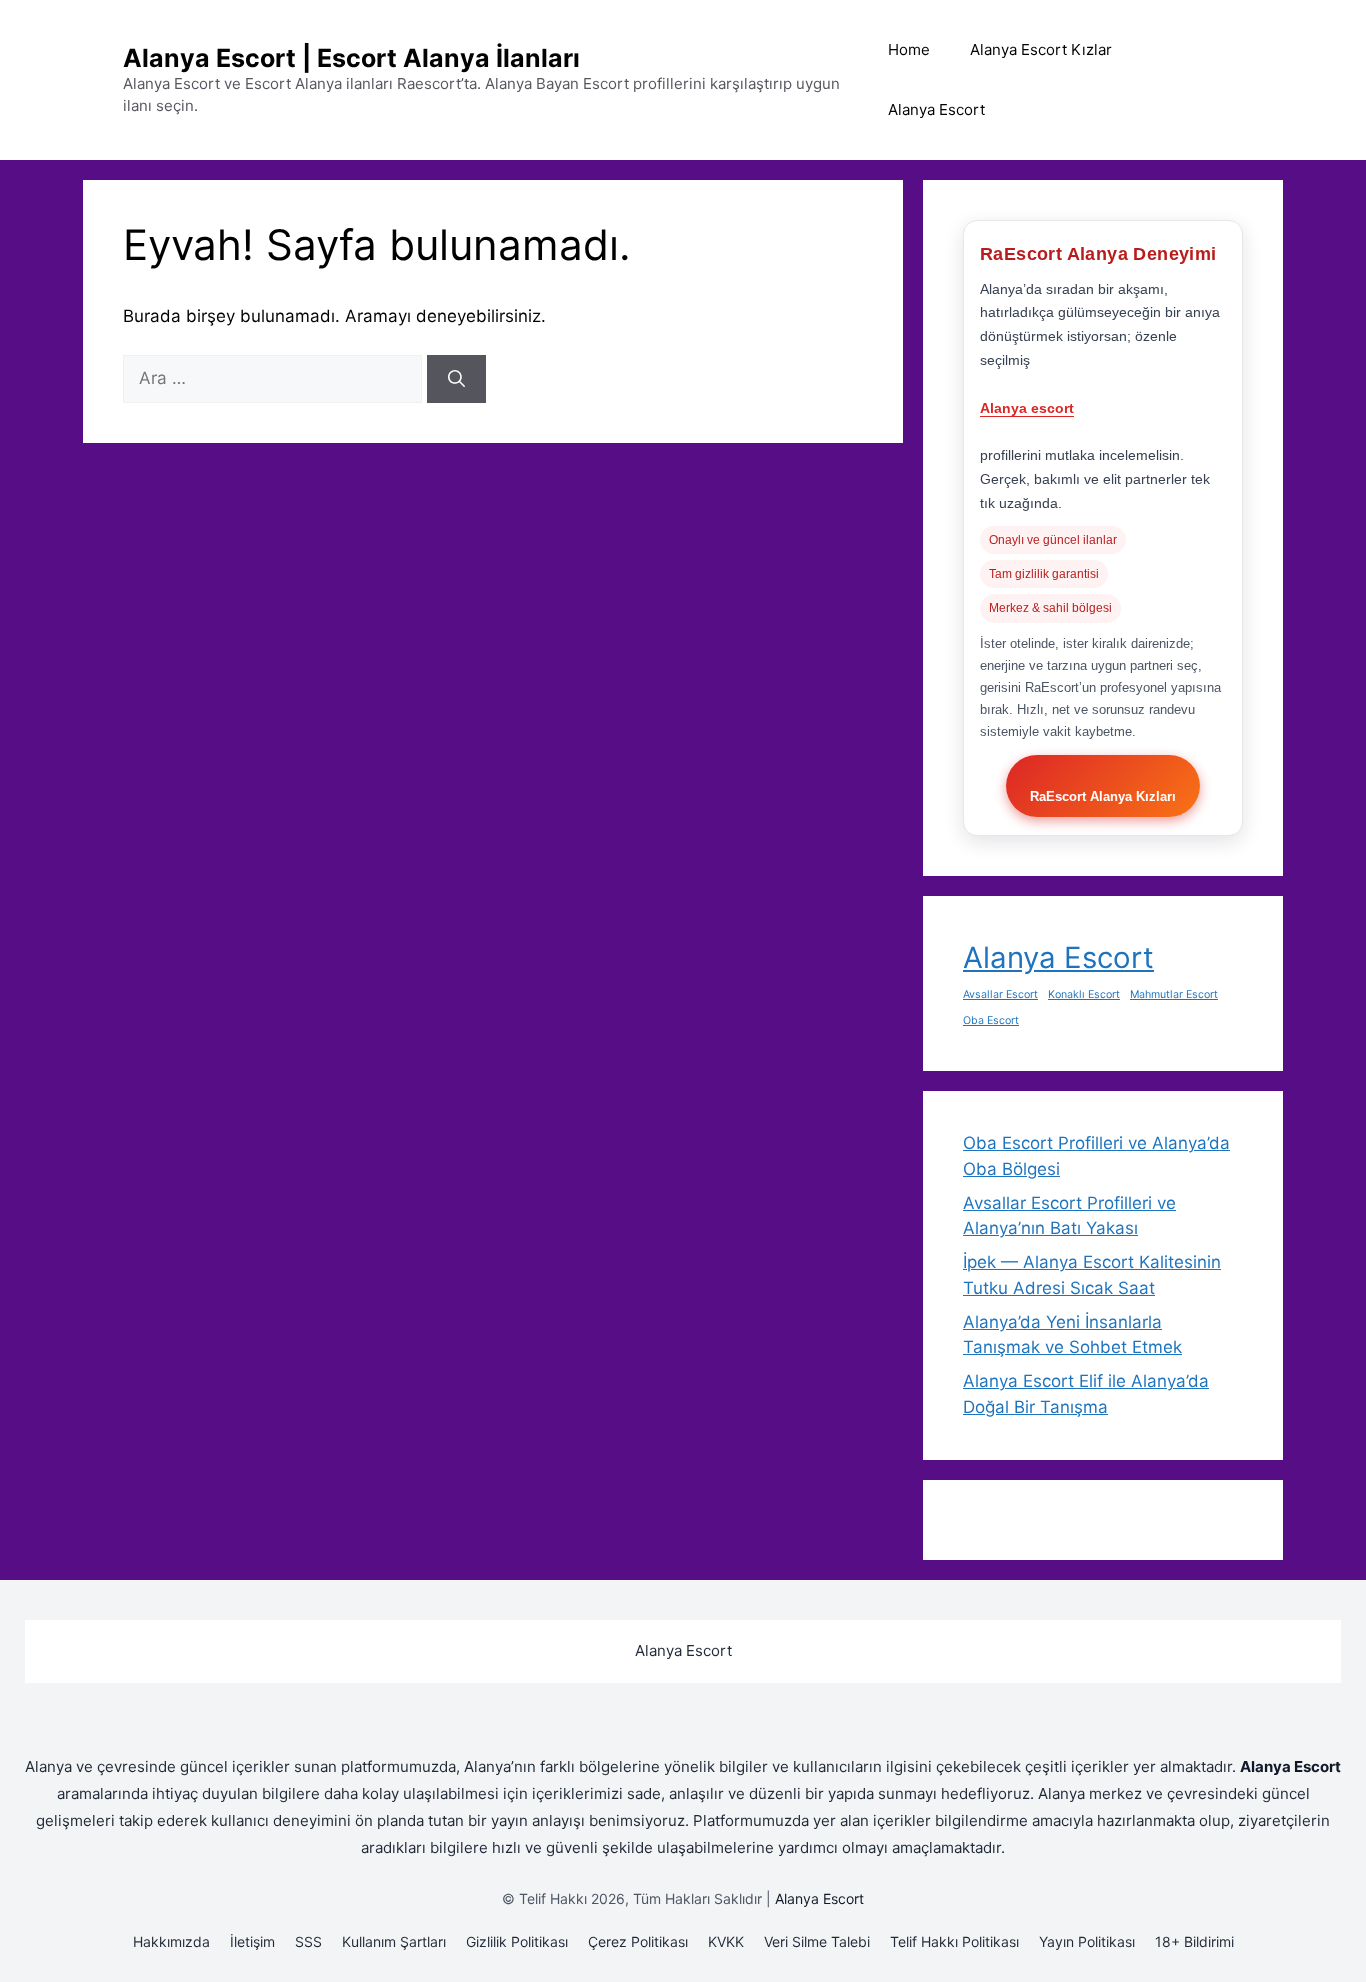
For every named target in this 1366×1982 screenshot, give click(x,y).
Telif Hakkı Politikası (954, 1941)
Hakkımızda (171, 1941)
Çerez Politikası (638, 1941)
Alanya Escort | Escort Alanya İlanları (351, 58)
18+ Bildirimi (1194, 1941)
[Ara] (456, 379)
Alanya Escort (936, 109)
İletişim (252, 1941)
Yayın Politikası (1087, 1941)
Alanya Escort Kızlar (1041, 49)
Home (909, 49)
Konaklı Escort (1084, 994)
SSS (308, 1941)
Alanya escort (1027, 408)
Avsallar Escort (1000, 994)
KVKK (726, 1941)
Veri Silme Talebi (817, 1941)
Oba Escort (991, 1020)
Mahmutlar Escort (1174, 994)
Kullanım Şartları (394, 1941)
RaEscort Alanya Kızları (1103, 796)
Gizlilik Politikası (517, 1941)
